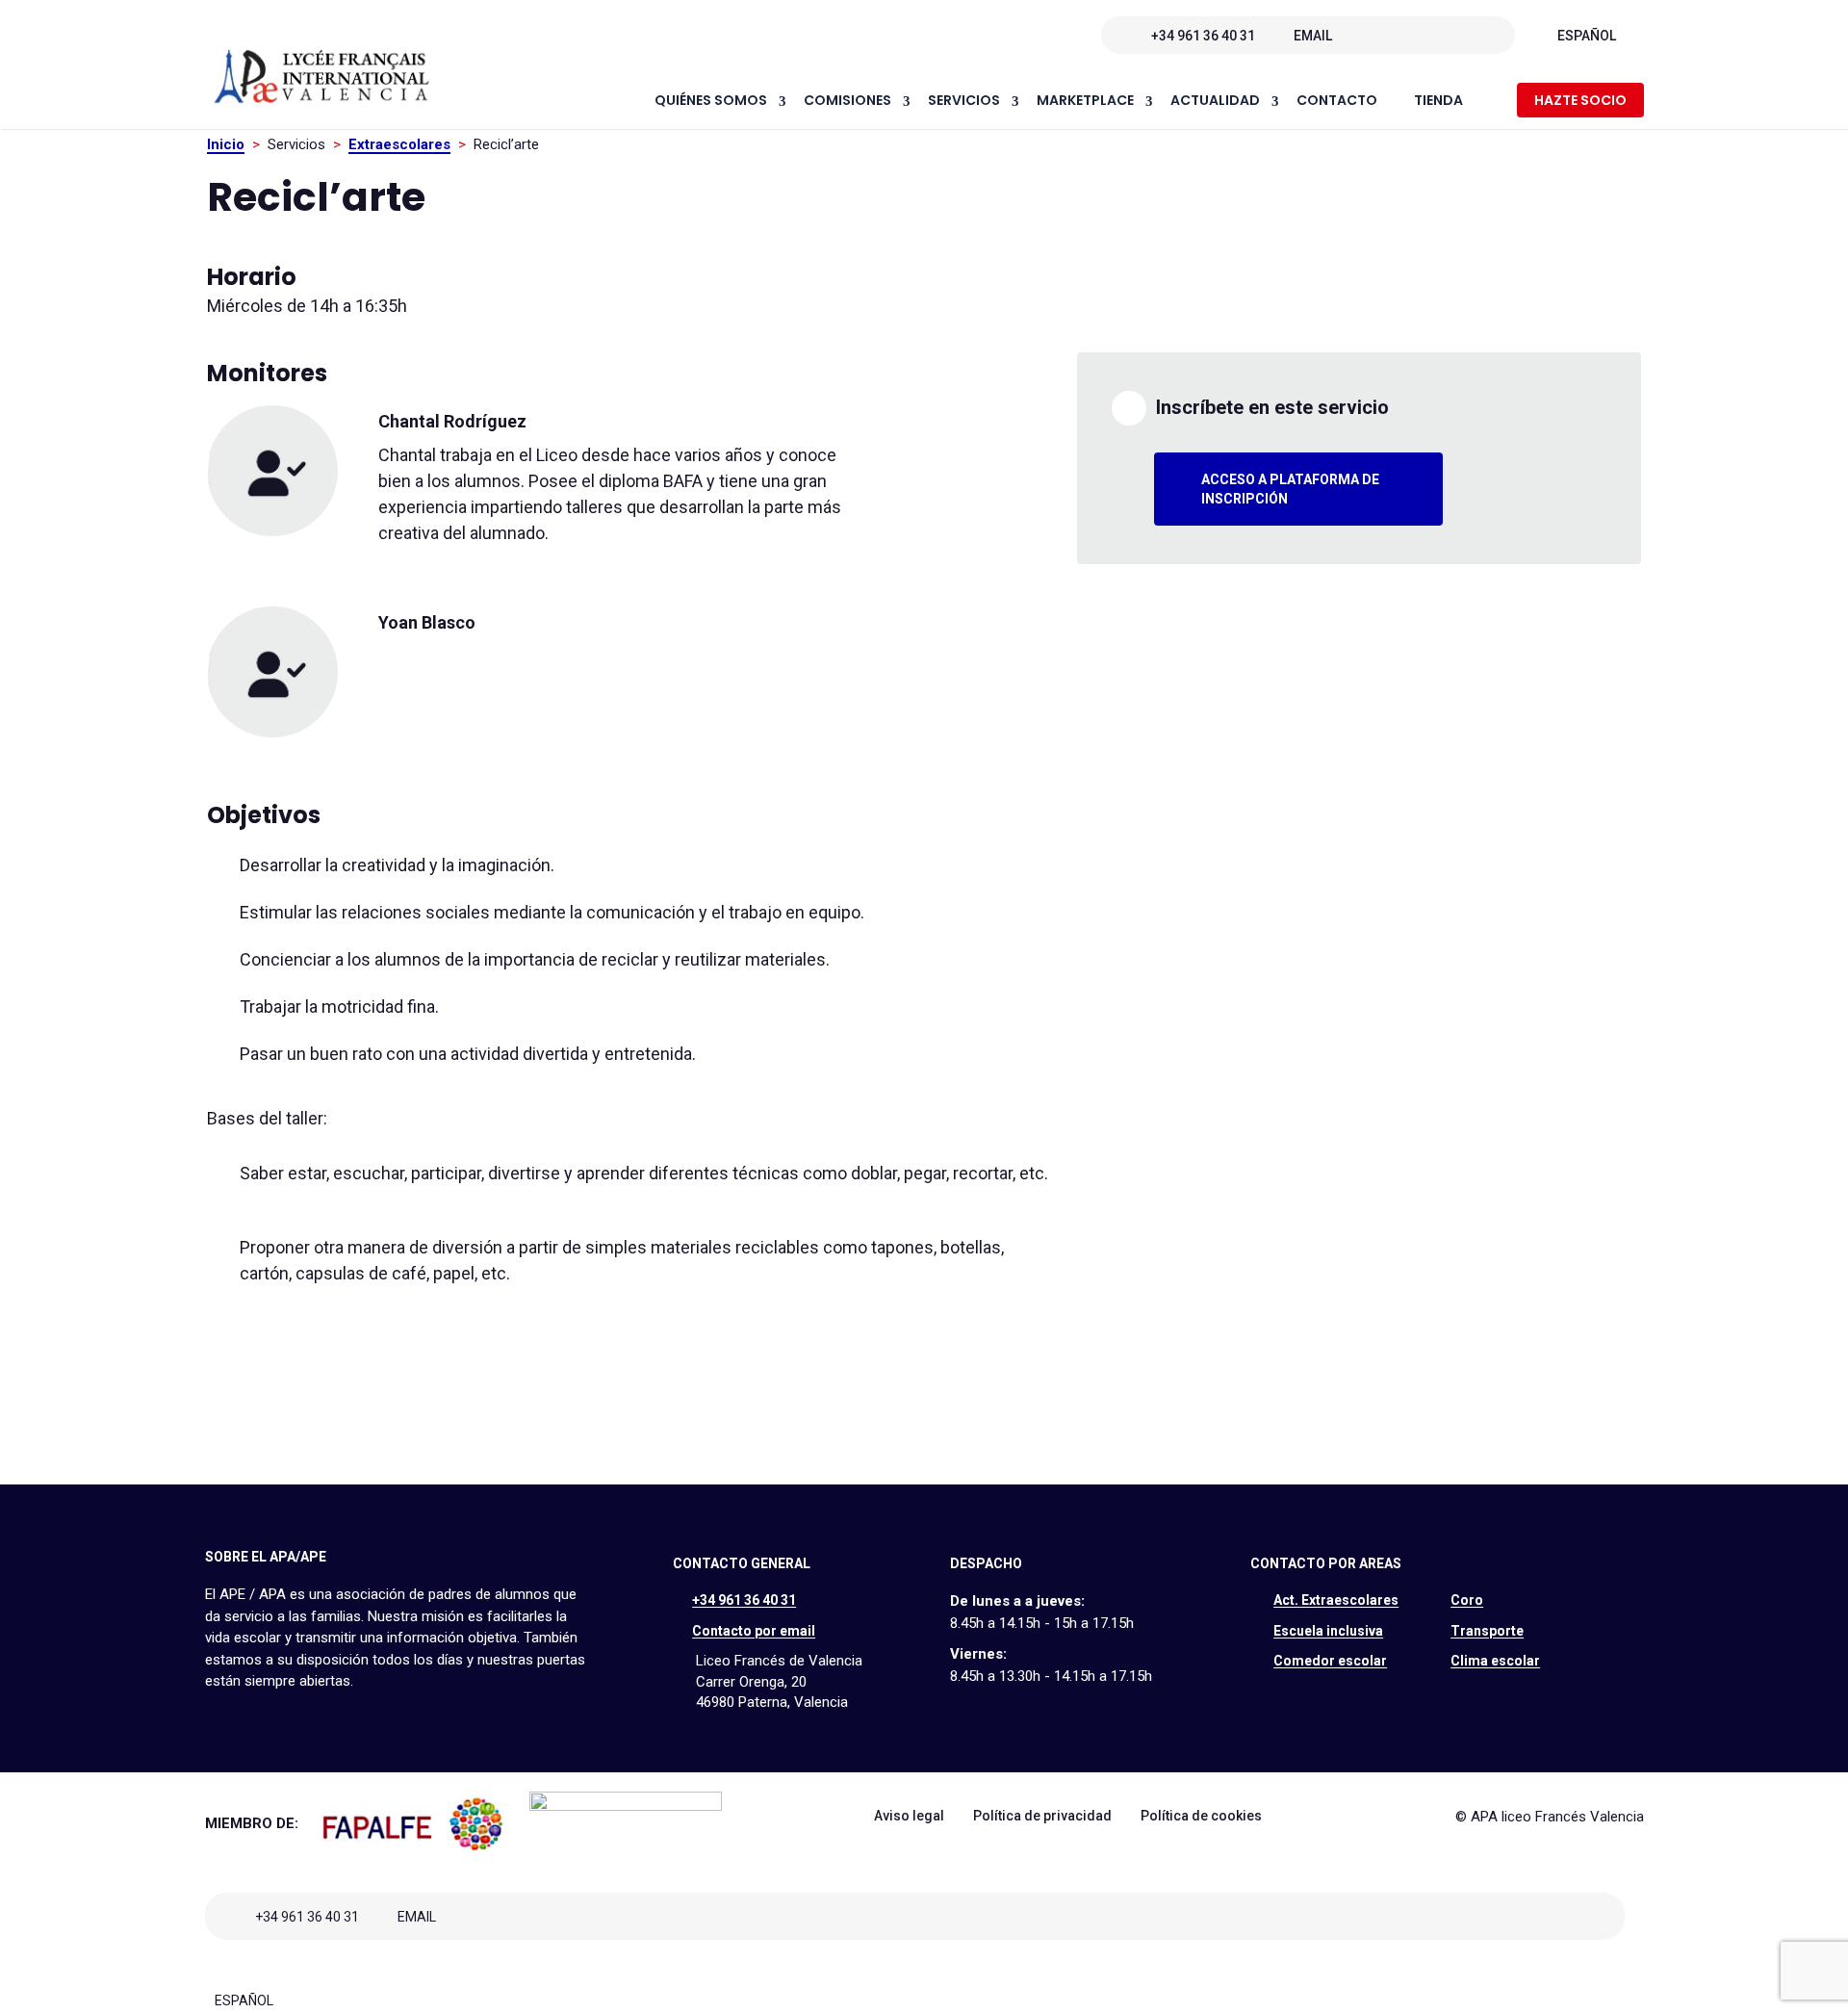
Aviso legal (909, 1816)
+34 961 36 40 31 (1203, 36)
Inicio (226, 144)
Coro (1467, 1600)
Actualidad (1215, 101)
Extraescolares (399, 144)
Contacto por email (754, 1631)
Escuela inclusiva (1328, 1631)
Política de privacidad (1042, 1816)
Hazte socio (1580, 100)
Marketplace (1085, 101)
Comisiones (847, 101)
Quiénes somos (711, 101)
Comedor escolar (1330, 1661)
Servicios (964, 101)
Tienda (1438, 101)
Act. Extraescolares (1336, 1600)
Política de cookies (1201, 1816)
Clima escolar (1495, 1661)
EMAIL (1313, 36)
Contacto (1337, 101)
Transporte (1487, 1631)
